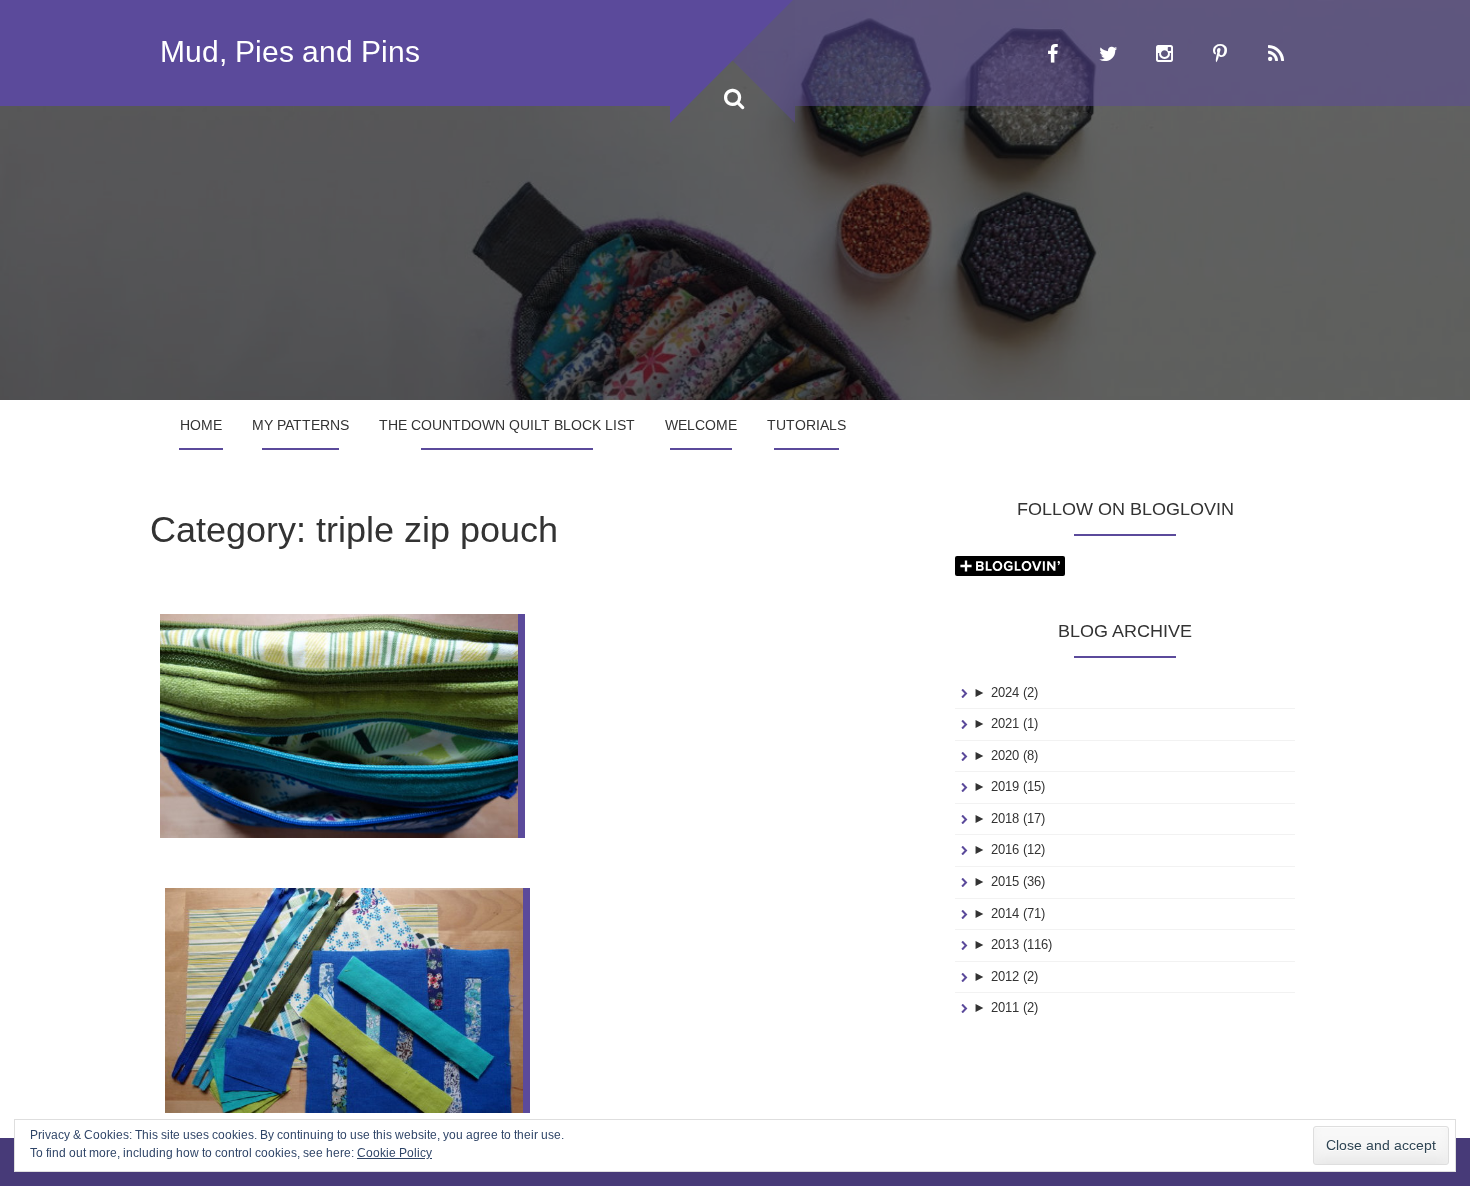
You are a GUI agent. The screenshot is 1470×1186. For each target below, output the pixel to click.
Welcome (701, 425)
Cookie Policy (394, 1153)
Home (201, 425)
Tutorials (806, 425)
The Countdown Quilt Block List (507, 425)
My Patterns (300, 425)
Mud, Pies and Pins (290, 51)
